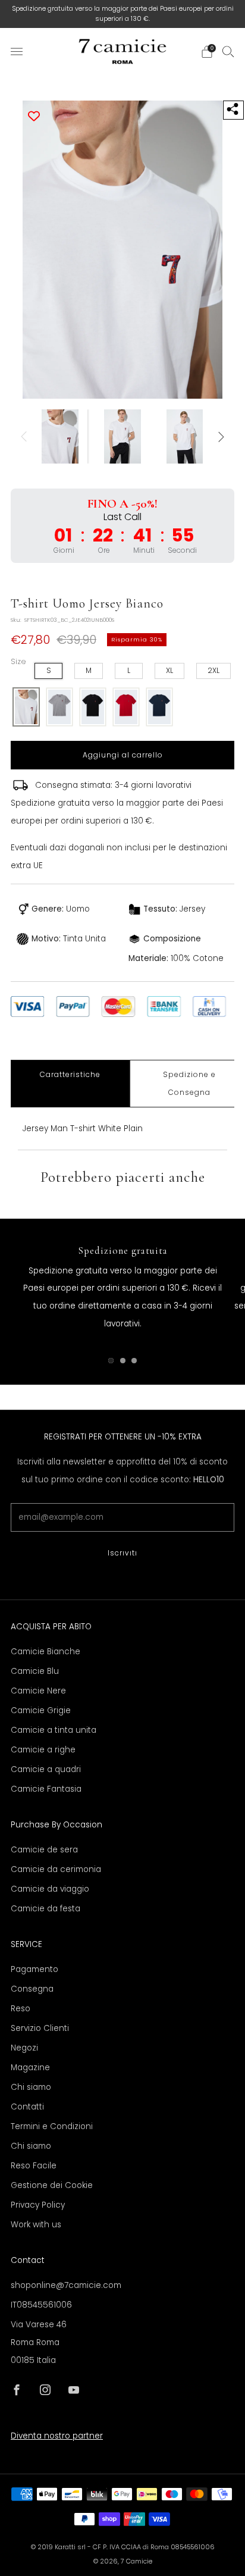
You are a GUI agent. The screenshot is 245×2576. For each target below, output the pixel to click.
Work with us (36, 2225)
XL (169, 670)
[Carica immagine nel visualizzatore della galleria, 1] (60, 436)
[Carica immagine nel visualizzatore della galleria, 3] (185, 436)
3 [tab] (134, 1361)
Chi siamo (31, 2087)
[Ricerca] (228, 51)
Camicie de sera (44, 1850)
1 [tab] (111, 1361)
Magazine (30, 2068)
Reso (21, 2009)
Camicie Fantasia (46, 1789)
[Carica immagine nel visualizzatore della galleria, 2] (122, 436)
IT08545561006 (41, 2305)
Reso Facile (34, 2166)
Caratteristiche (70, 1074)
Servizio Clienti (40, 2028)
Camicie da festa (45, 1909)
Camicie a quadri (46, 1769)
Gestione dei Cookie (52, 2185)
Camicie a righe (43, 1750)
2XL (213, 670)
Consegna (32, 1989)
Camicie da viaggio (50, 1889)
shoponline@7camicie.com (66, 2285)
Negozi (24, 2048)
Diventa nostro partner (57, 2436)
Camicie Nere (38, 1691)
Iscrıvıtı (122, 1553)
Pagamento (34, 1969)
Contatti (27, 2107)
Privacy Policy (38, 2205)
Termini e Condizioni (52, 2126)
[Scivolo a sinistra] (26, 436)
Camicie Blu (35, 1671)
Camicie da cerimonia (56, 1869)
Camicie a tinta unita (54, 1730)
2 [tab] (123, 1361)
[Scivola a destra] (220, 436)
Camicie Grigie (41, 1710)
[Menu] (17, 52)
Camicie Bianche (45, 1652)
